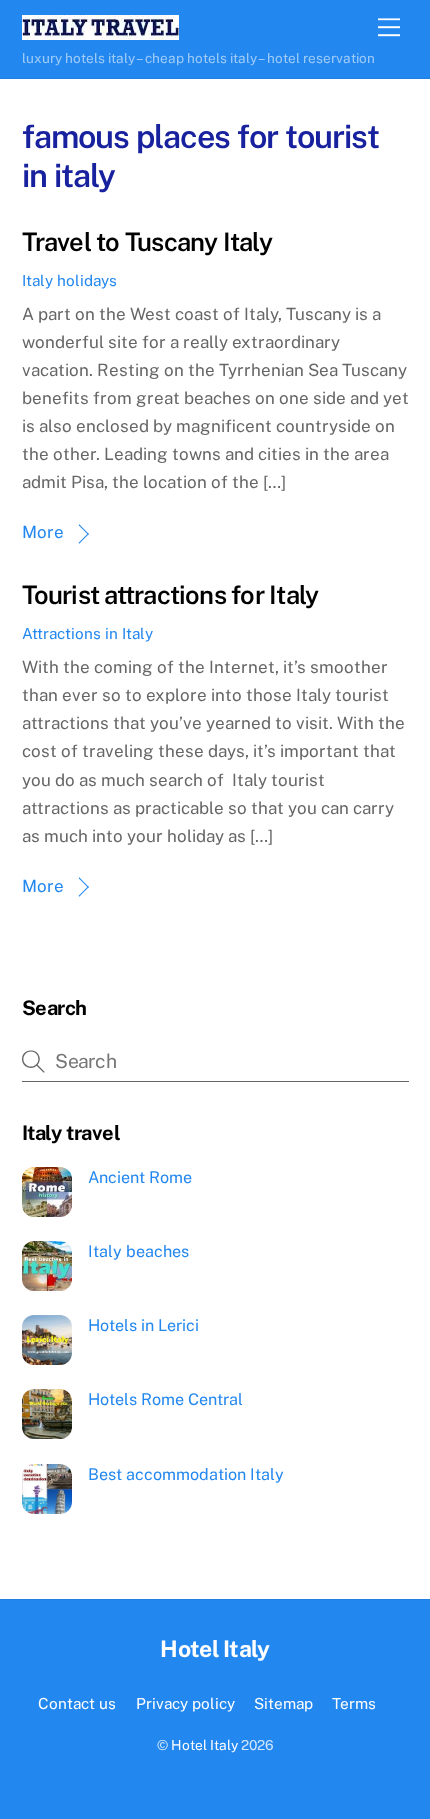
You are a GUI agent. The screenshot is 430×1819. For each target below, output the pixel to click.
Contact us (77, 1703)
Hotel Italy (204, 1745)
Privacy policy (185, 1703)
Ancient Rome (140, 1177)
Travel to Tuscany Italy (147, 242)
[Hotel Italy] (100, 31)
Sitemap (283, 1703)
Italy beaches (138, 1251)
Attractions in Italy (87, 633)
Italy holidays (69, 280)
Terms (354, 1703)
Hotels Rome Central (165, 1399)
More (43, 532)
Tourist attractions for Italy (170, 595)
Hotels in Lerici (143, 1325)
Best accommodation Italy (186, 1474)
